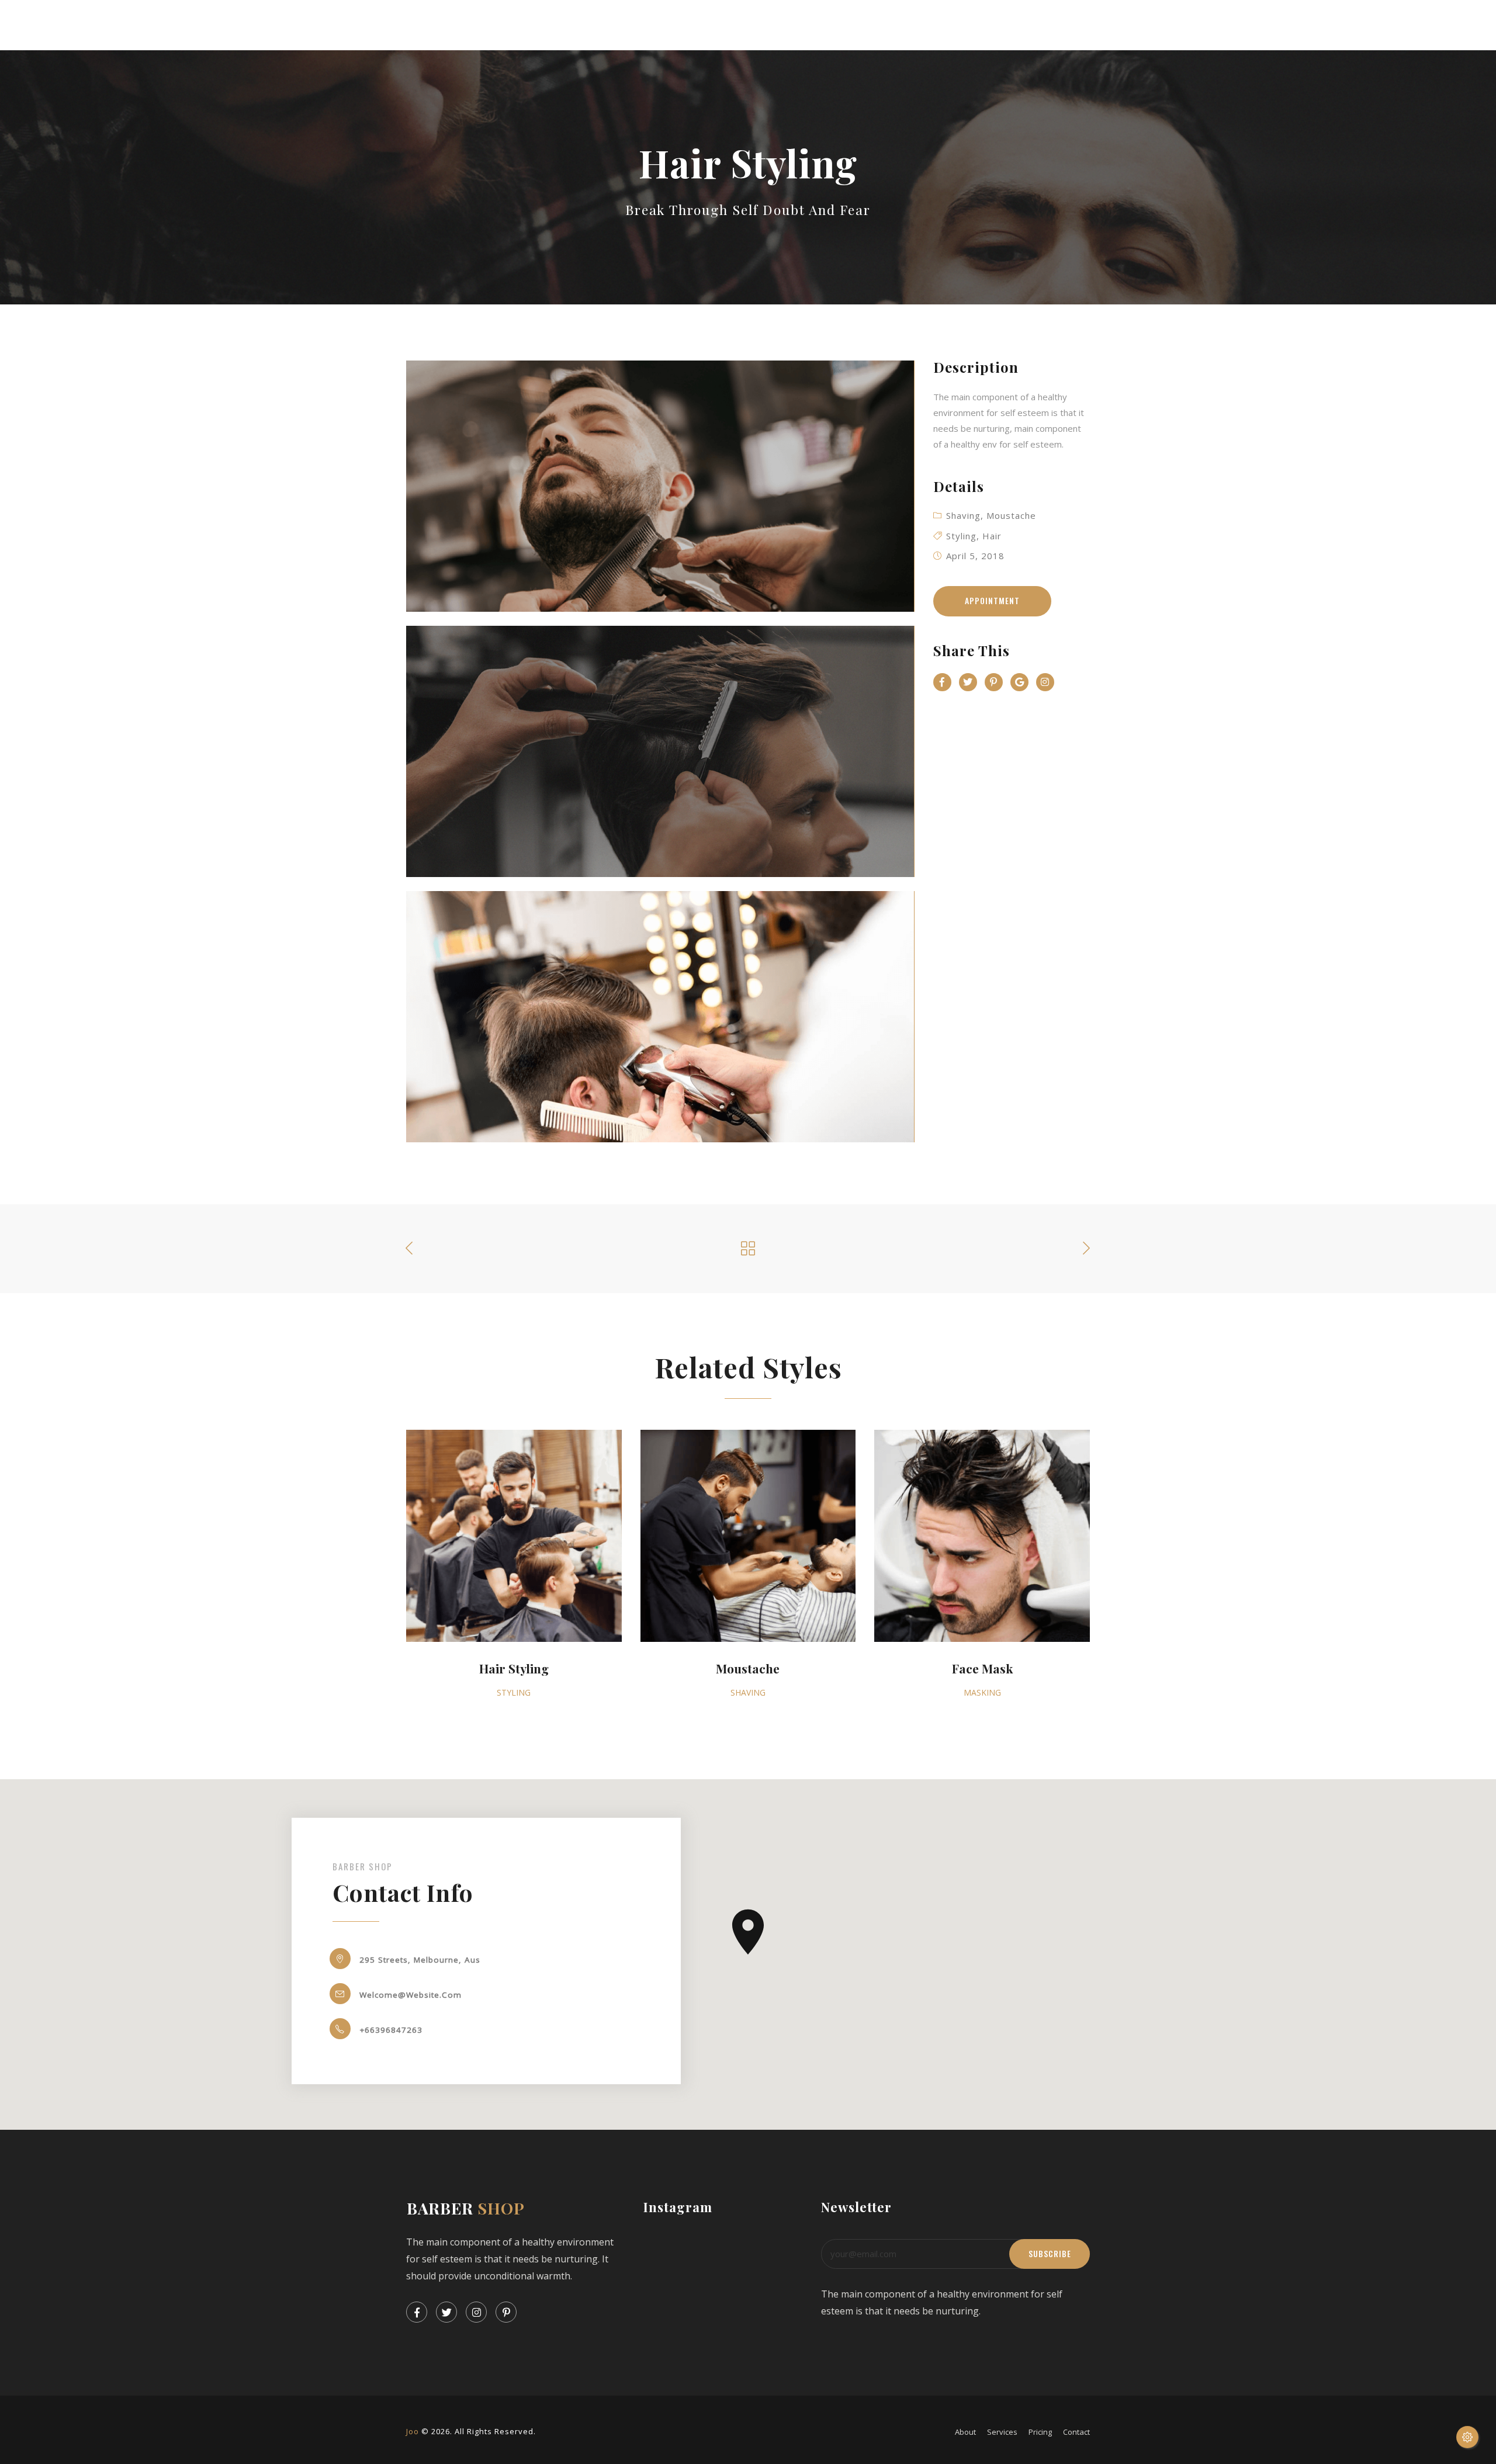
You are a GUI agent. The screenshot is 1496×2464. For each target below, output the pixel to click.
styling (514, 1692)
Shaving (963, 515)
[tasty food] (660, 486)
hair (992, 536)
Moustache (1011, 515)
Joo (413, 2431)
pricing (1040, 2432)
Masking (982, 1692)
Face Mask (982, 1669)
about (965, 2432)
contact (1076, 2432)
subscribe (1050, 2254)
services (1002, 2432)
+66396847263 (391, 2029)
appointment (992, 601)
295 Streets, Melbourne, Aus (420, 1959)
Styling (961, 536)
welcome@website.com (411, 1994)
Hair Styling (514, 1669)
